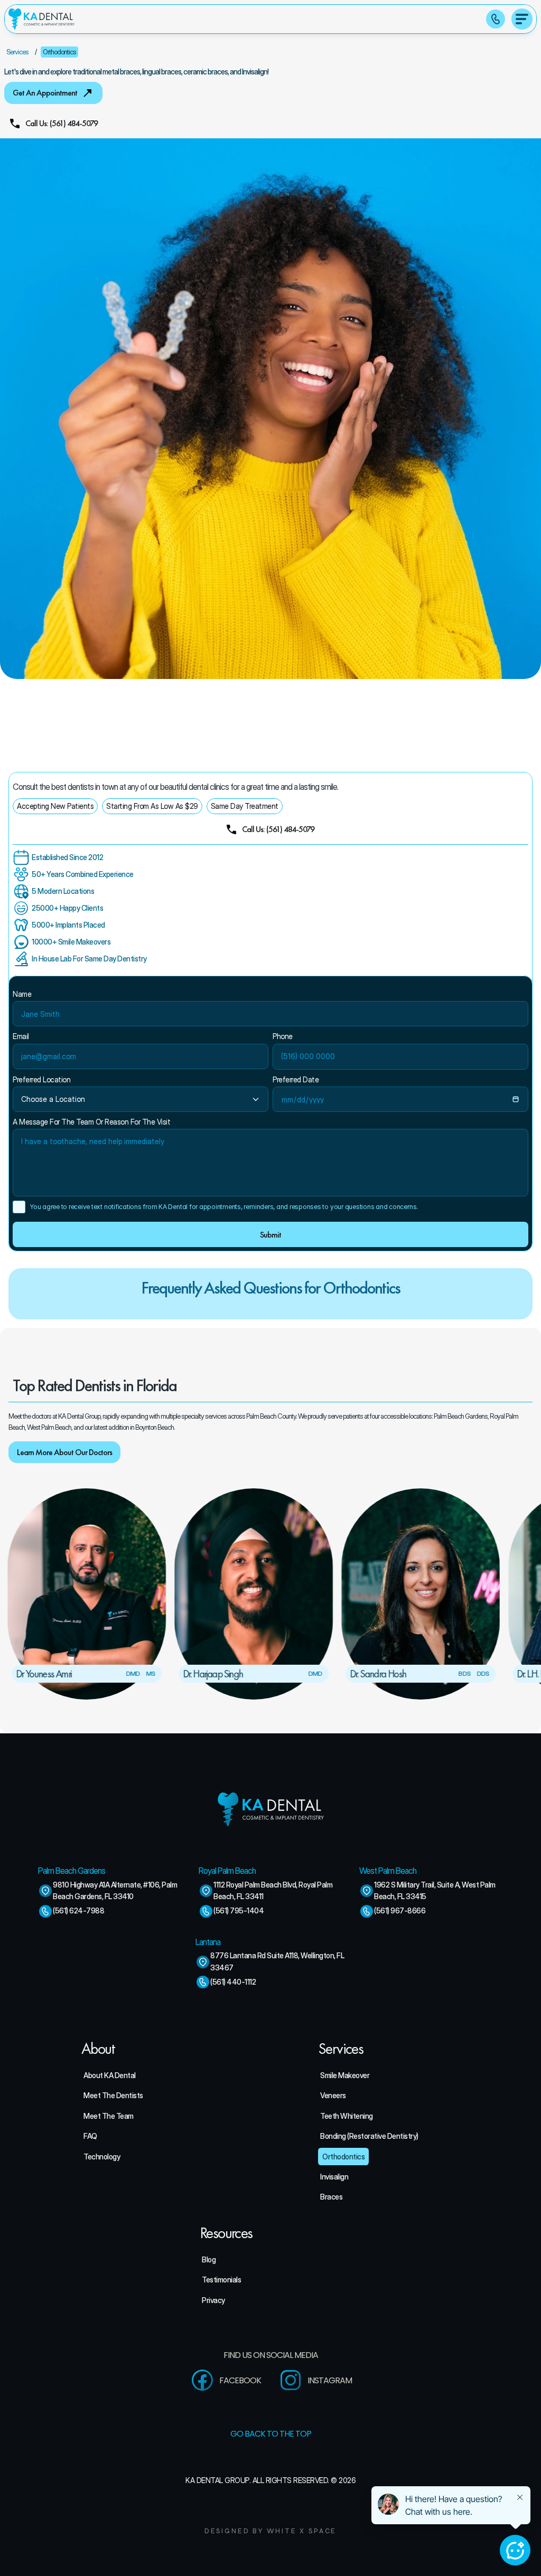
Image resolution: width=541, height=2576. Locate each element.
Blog (209, 2259)
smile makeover (345, 2075)
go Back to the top (271, 2434)
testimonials (221, 2280)
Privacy (213, 2300)
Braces (331, 2197)
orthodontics (343, 2157)
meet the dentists (113, 2095)
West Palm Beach (388, 1871)
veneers (333, 2095)
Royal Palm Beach (227, 1871)
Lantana (208, 1942)
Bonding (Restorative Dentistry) (369, 2136)
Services (17, 52)
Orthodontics (59, 52)
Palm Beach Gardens (72, 1871)
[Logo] (41, 19)
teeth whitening (347, 2116)
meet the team (109, 2116)
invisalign (334, 2177)
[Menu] (522, 19)
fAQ (90, 2136)
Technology (102, 2157)
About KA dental (110, 2075)
